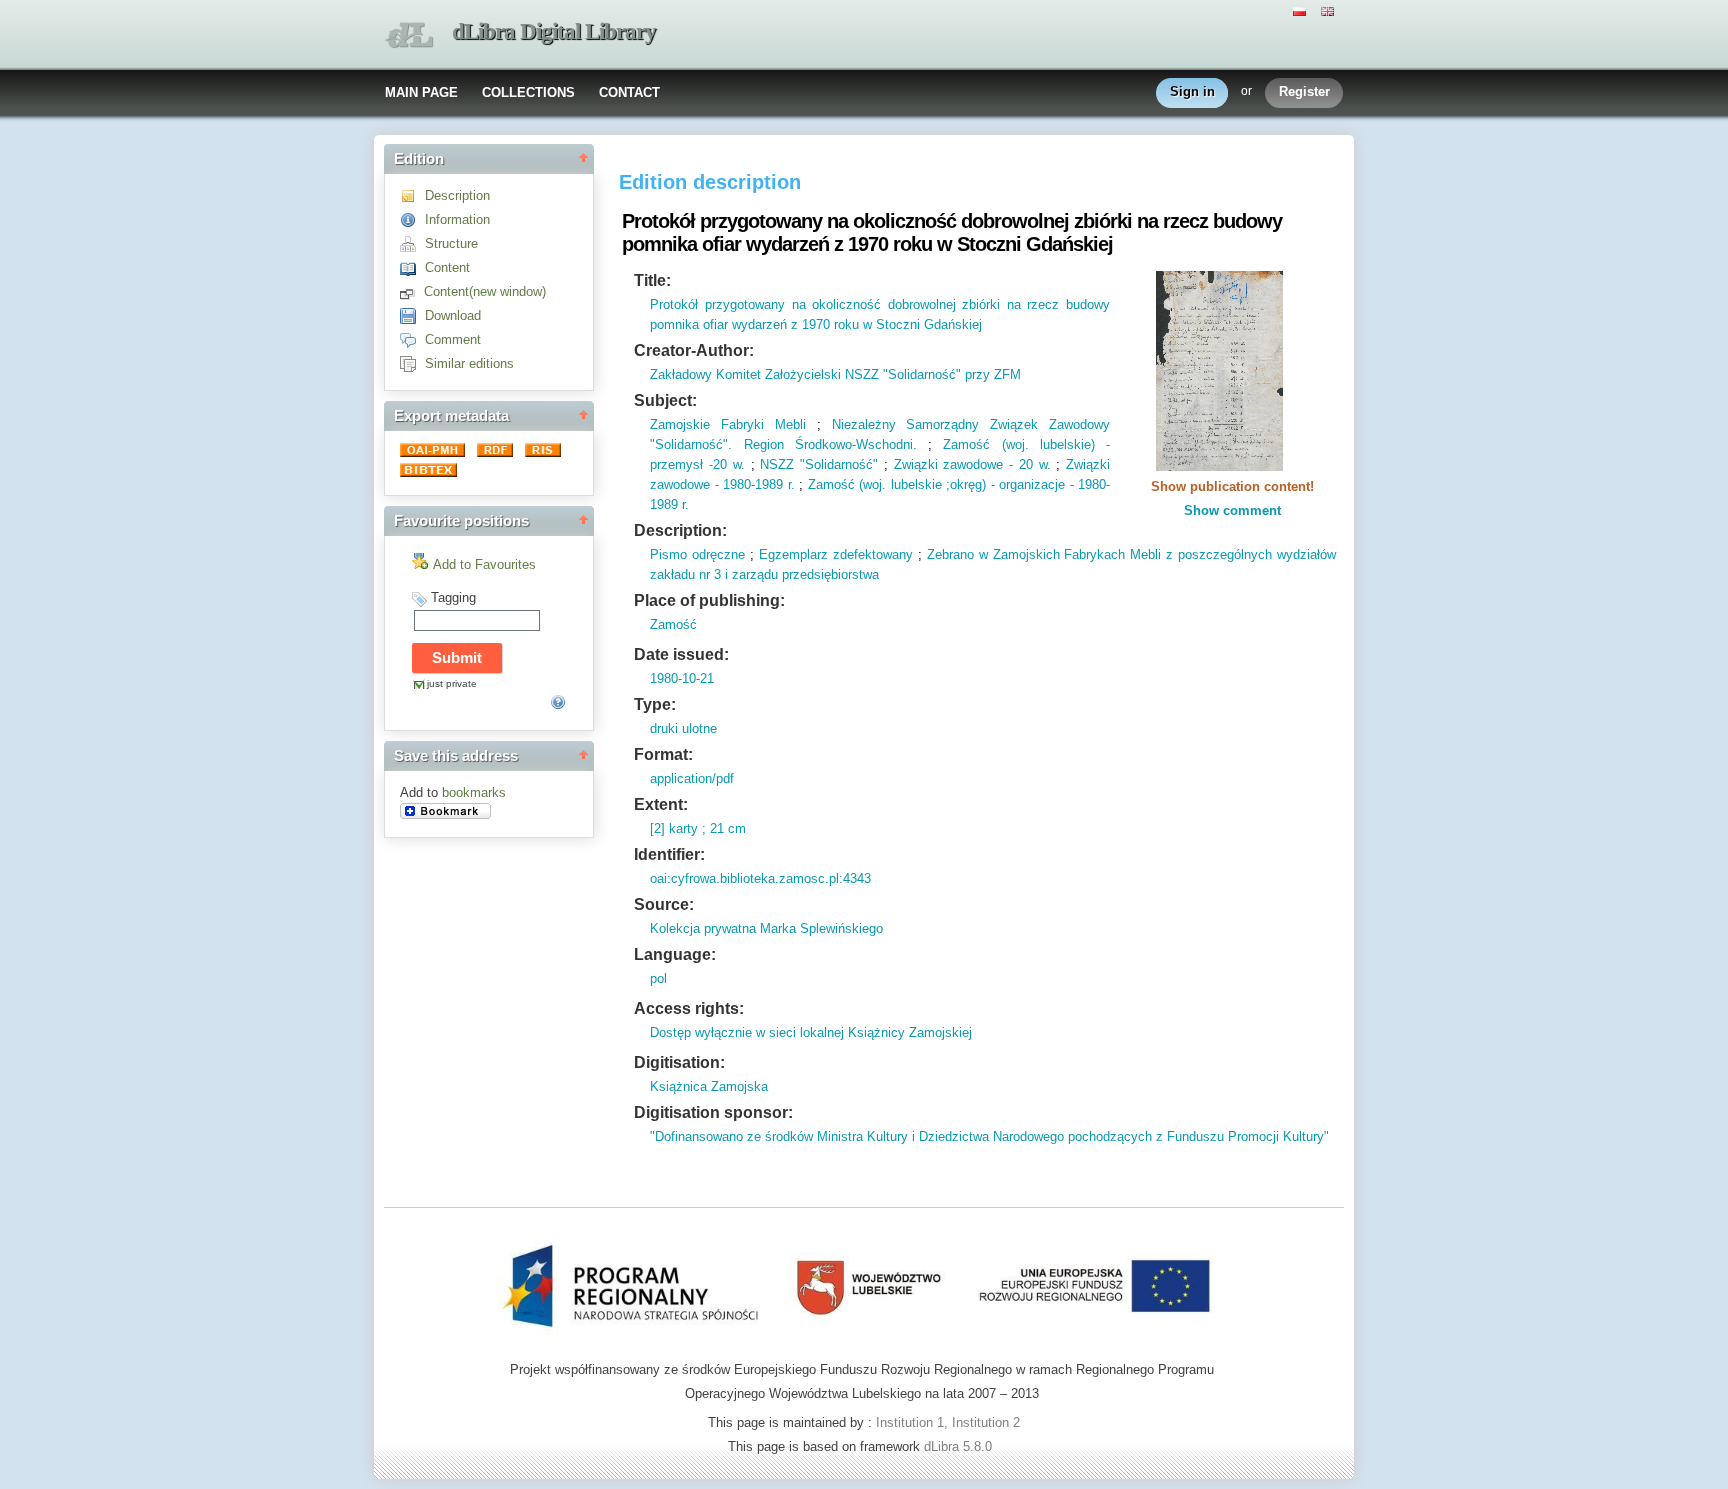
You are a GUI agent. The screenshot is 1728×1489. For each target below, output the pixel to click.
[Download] (412, 315)
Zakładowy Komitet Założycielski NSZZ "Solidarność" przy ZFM (835, 374)
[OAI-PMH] (434, 452)
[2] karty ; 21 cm (698, 828)
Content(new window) (485, 291)
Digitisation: (679, 1062)
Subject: (665, 400)
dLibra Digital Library (554, 31)
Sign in (1192, 91)
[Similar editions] (412, 363)
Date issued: (681, 654)
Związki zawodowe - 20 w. (972, 464)
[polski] (1302, 10)
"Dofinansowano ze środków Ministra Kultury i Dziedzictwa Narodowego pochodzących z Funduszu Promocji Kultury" (989, 1136)
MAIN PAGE (421, 92)
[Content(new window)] (412, 291)
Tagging (453, 597)
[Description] (412, 195)
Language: (675, 954)
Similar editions (469, 363)
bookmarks (474, 792)
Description (457, 195)
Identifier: (669, 854)
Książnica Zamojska (709, 1086)
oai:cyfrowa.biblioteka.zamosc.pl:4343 (760, 878)
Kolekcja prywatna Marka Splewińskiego (766, 928)
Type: (655, 704)
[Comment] (412, 339)
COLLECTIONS (528, 92)
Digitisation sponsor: (713, 1112)
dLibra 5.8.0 (960, 1446)
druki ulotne (683, 728)
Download (453, 315)
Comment (453, 339)
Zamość (673, 624)
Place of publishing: (709, 600)
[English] (1330, 10)
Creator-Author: (694, 350)
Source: (664, 904)
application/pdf (692, 778)
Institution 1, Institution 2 (948, 1422)
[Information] (412, 219)
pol (658, 978)
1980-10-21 (682, 678)
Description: (680, 530)
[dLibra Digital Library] (409, 35)
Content (447, 267)
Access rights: (689, 1008)
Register (1304, 91)
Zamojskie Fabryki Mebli (728, 424)
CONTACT (629, 92)
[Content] (412, 267)
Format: (663, 754)
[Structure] (412, 243)
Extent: (661, 804)
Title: (652, 280)
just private (452, 683)
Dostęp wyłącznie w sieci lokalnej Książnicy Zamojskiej (811, 1032)
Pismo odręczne (697, 554)
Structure (451, 243)
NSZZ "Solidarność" (819, 464)
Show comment (1232, 510)
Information (457, 219)
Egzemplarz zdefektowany (836, 554)
